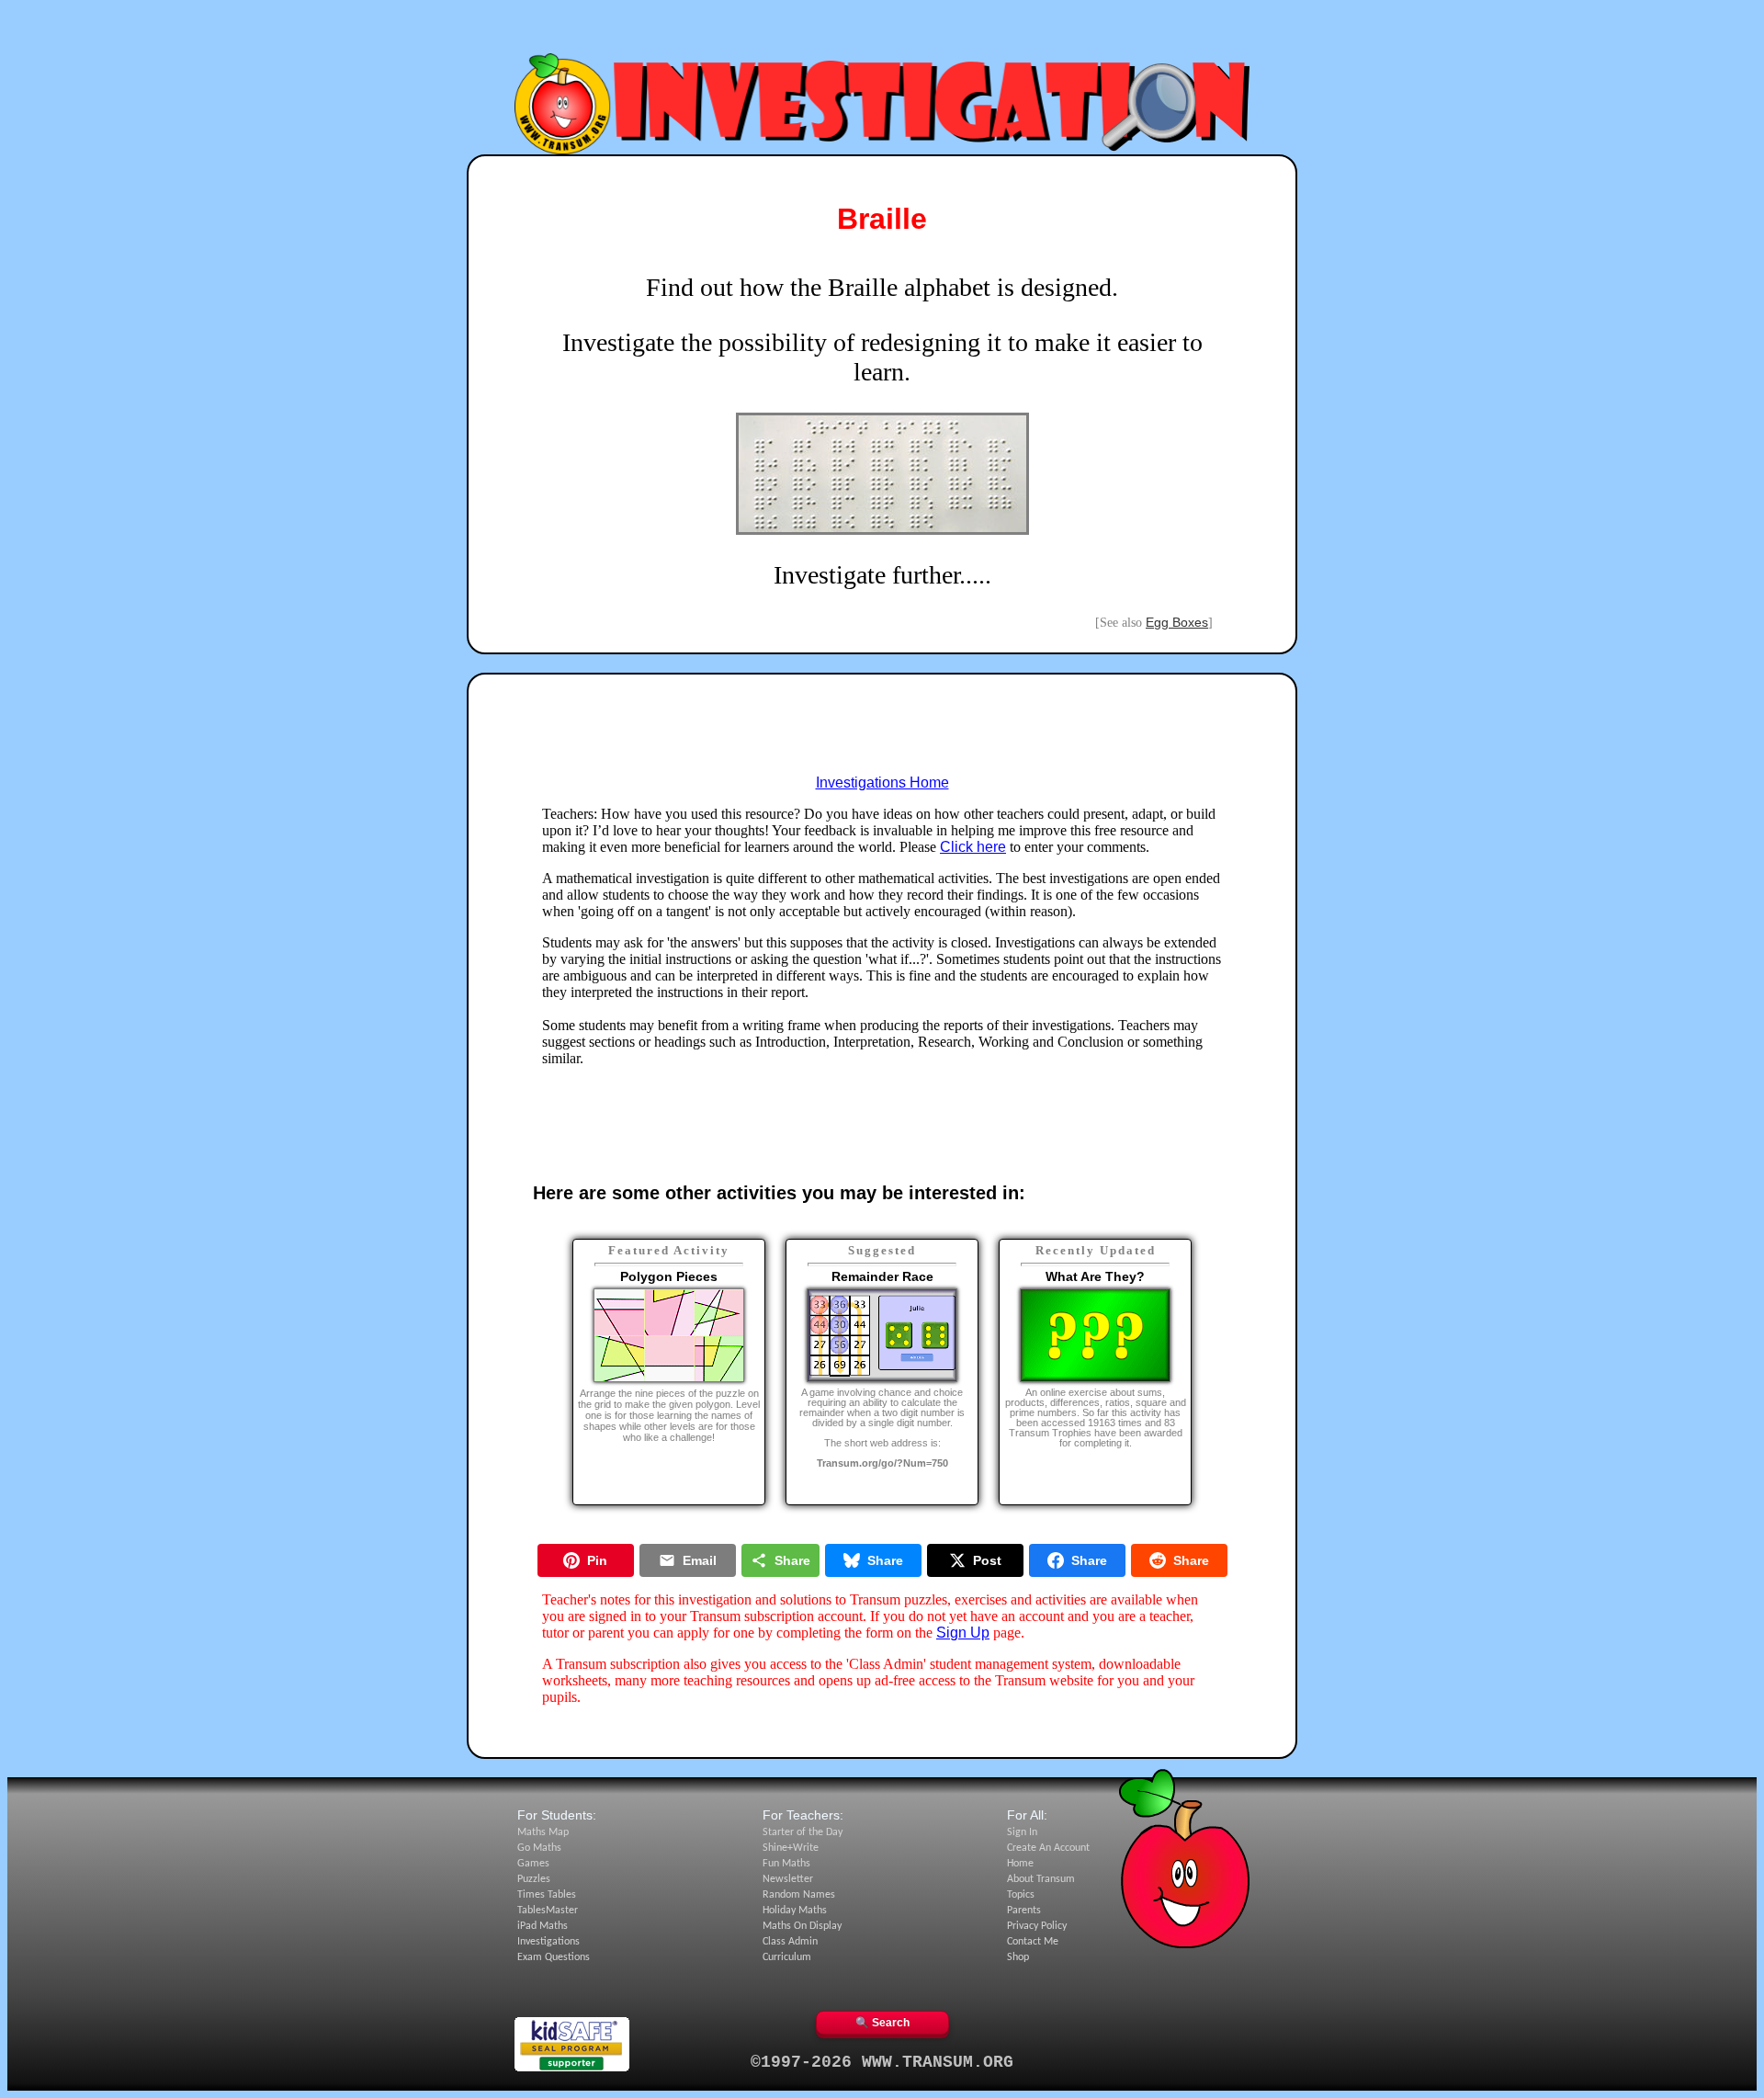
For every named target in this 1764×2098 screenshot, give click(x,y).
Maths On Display (802, 1926)
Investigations (548, 1942)
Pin (597, 1560)
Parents (1024, 1911)
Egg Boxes (1177, 622)
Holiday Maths (795, 1911)
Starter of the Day (803, 1832)
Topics (1021, 1895)
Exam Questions (554, 1957)
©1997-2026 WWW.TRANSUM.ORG (882, 2062)
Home (1020, 1864)
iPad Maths (543, 1926)
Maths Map (543, 1832)
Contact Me (1033, 1942)
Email (700, 1560)
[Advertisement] (882, 30)
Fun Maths (786, 1864)
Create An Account (1048, 1848)
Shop (1018, 1957)
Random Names (799, 1895)
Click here (973, 847)
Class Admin (790, 1942)
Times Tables (547, 1895)
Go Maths (539, 1848)
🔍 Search (882, 2023)
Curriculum (787, 1957)
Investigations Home (882, 782)
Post (987, 1560)
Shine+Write (791, 1848)
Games (533, 1864)
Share (792, 1560)
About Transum (1041, 1879)
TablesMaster (548, 1911)
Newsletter (788, 1879)
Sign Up (963, 1633)
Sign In (1022, 1832)
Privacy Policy (1037, 1926)
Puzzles (534, 1879)
